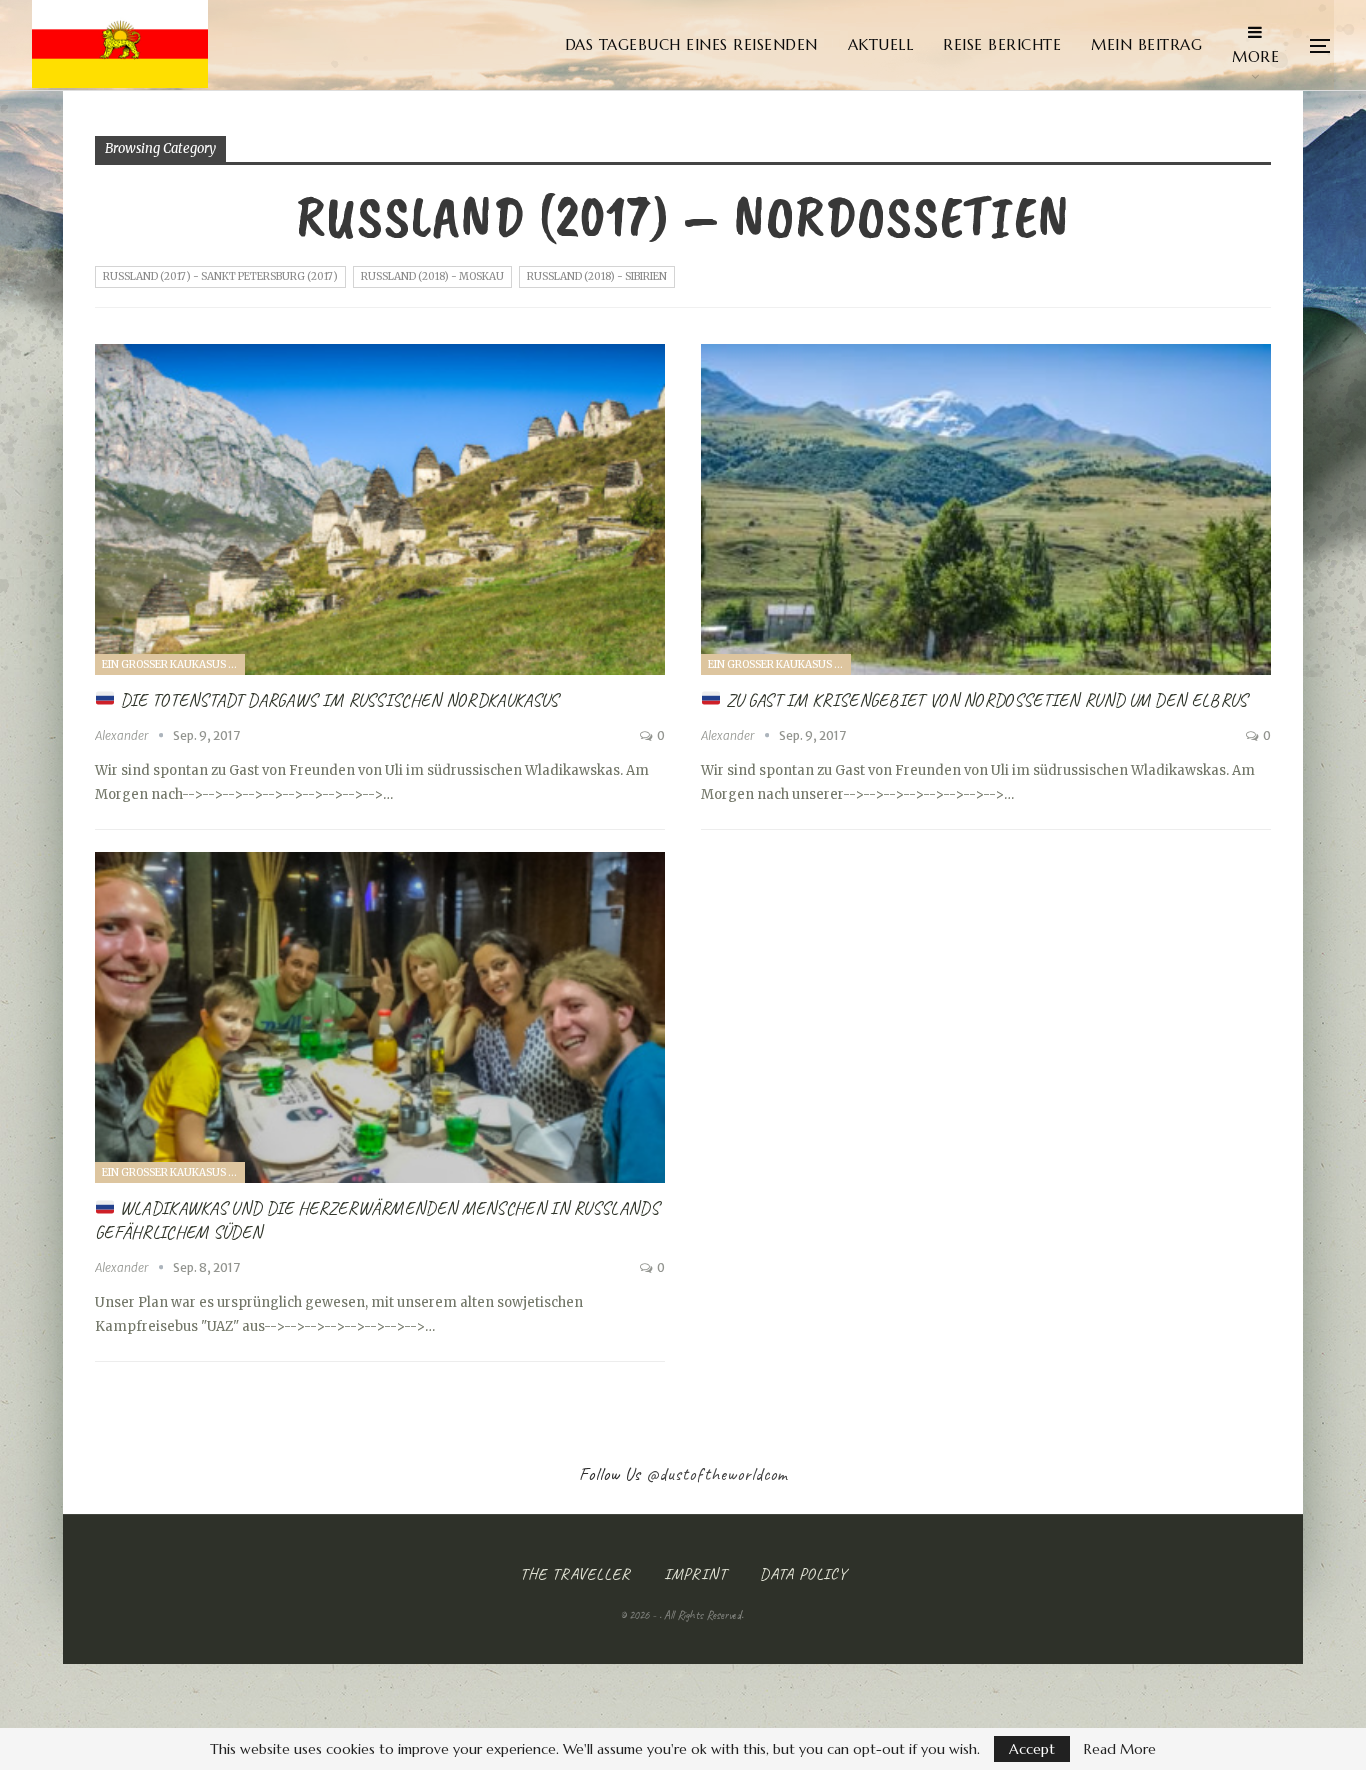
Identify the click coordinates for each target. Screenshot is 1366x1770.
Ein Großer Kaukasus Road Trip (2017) (173, 664)
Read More (1120, 1749)
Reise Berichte (1002, 44)
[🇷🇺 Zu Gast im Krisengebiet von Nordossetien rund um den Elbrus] (986, 509)
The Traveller (575, 1574)
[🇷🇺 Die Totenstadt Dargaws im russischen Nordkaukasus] (380, 509)
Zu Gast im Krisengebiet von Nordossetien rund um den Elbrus (984, 700)
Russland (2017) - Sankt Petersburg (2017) (220, 276)
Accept (1032, 1749)
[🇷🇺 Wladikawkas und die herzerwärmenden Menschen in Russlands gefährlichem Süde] (380, 1017)
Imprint (695, 1574)
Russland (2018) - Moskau (432, 276)
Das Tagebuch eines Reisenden (691, 44)
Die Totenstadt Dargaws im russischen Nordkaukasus (337, 700)
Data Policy (803, 1574)
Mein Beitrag (1146, 44)
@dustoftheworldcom (717, 1474)
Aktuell (881, 44)
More (1255, 56)
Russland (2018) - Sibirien (597, 276)
